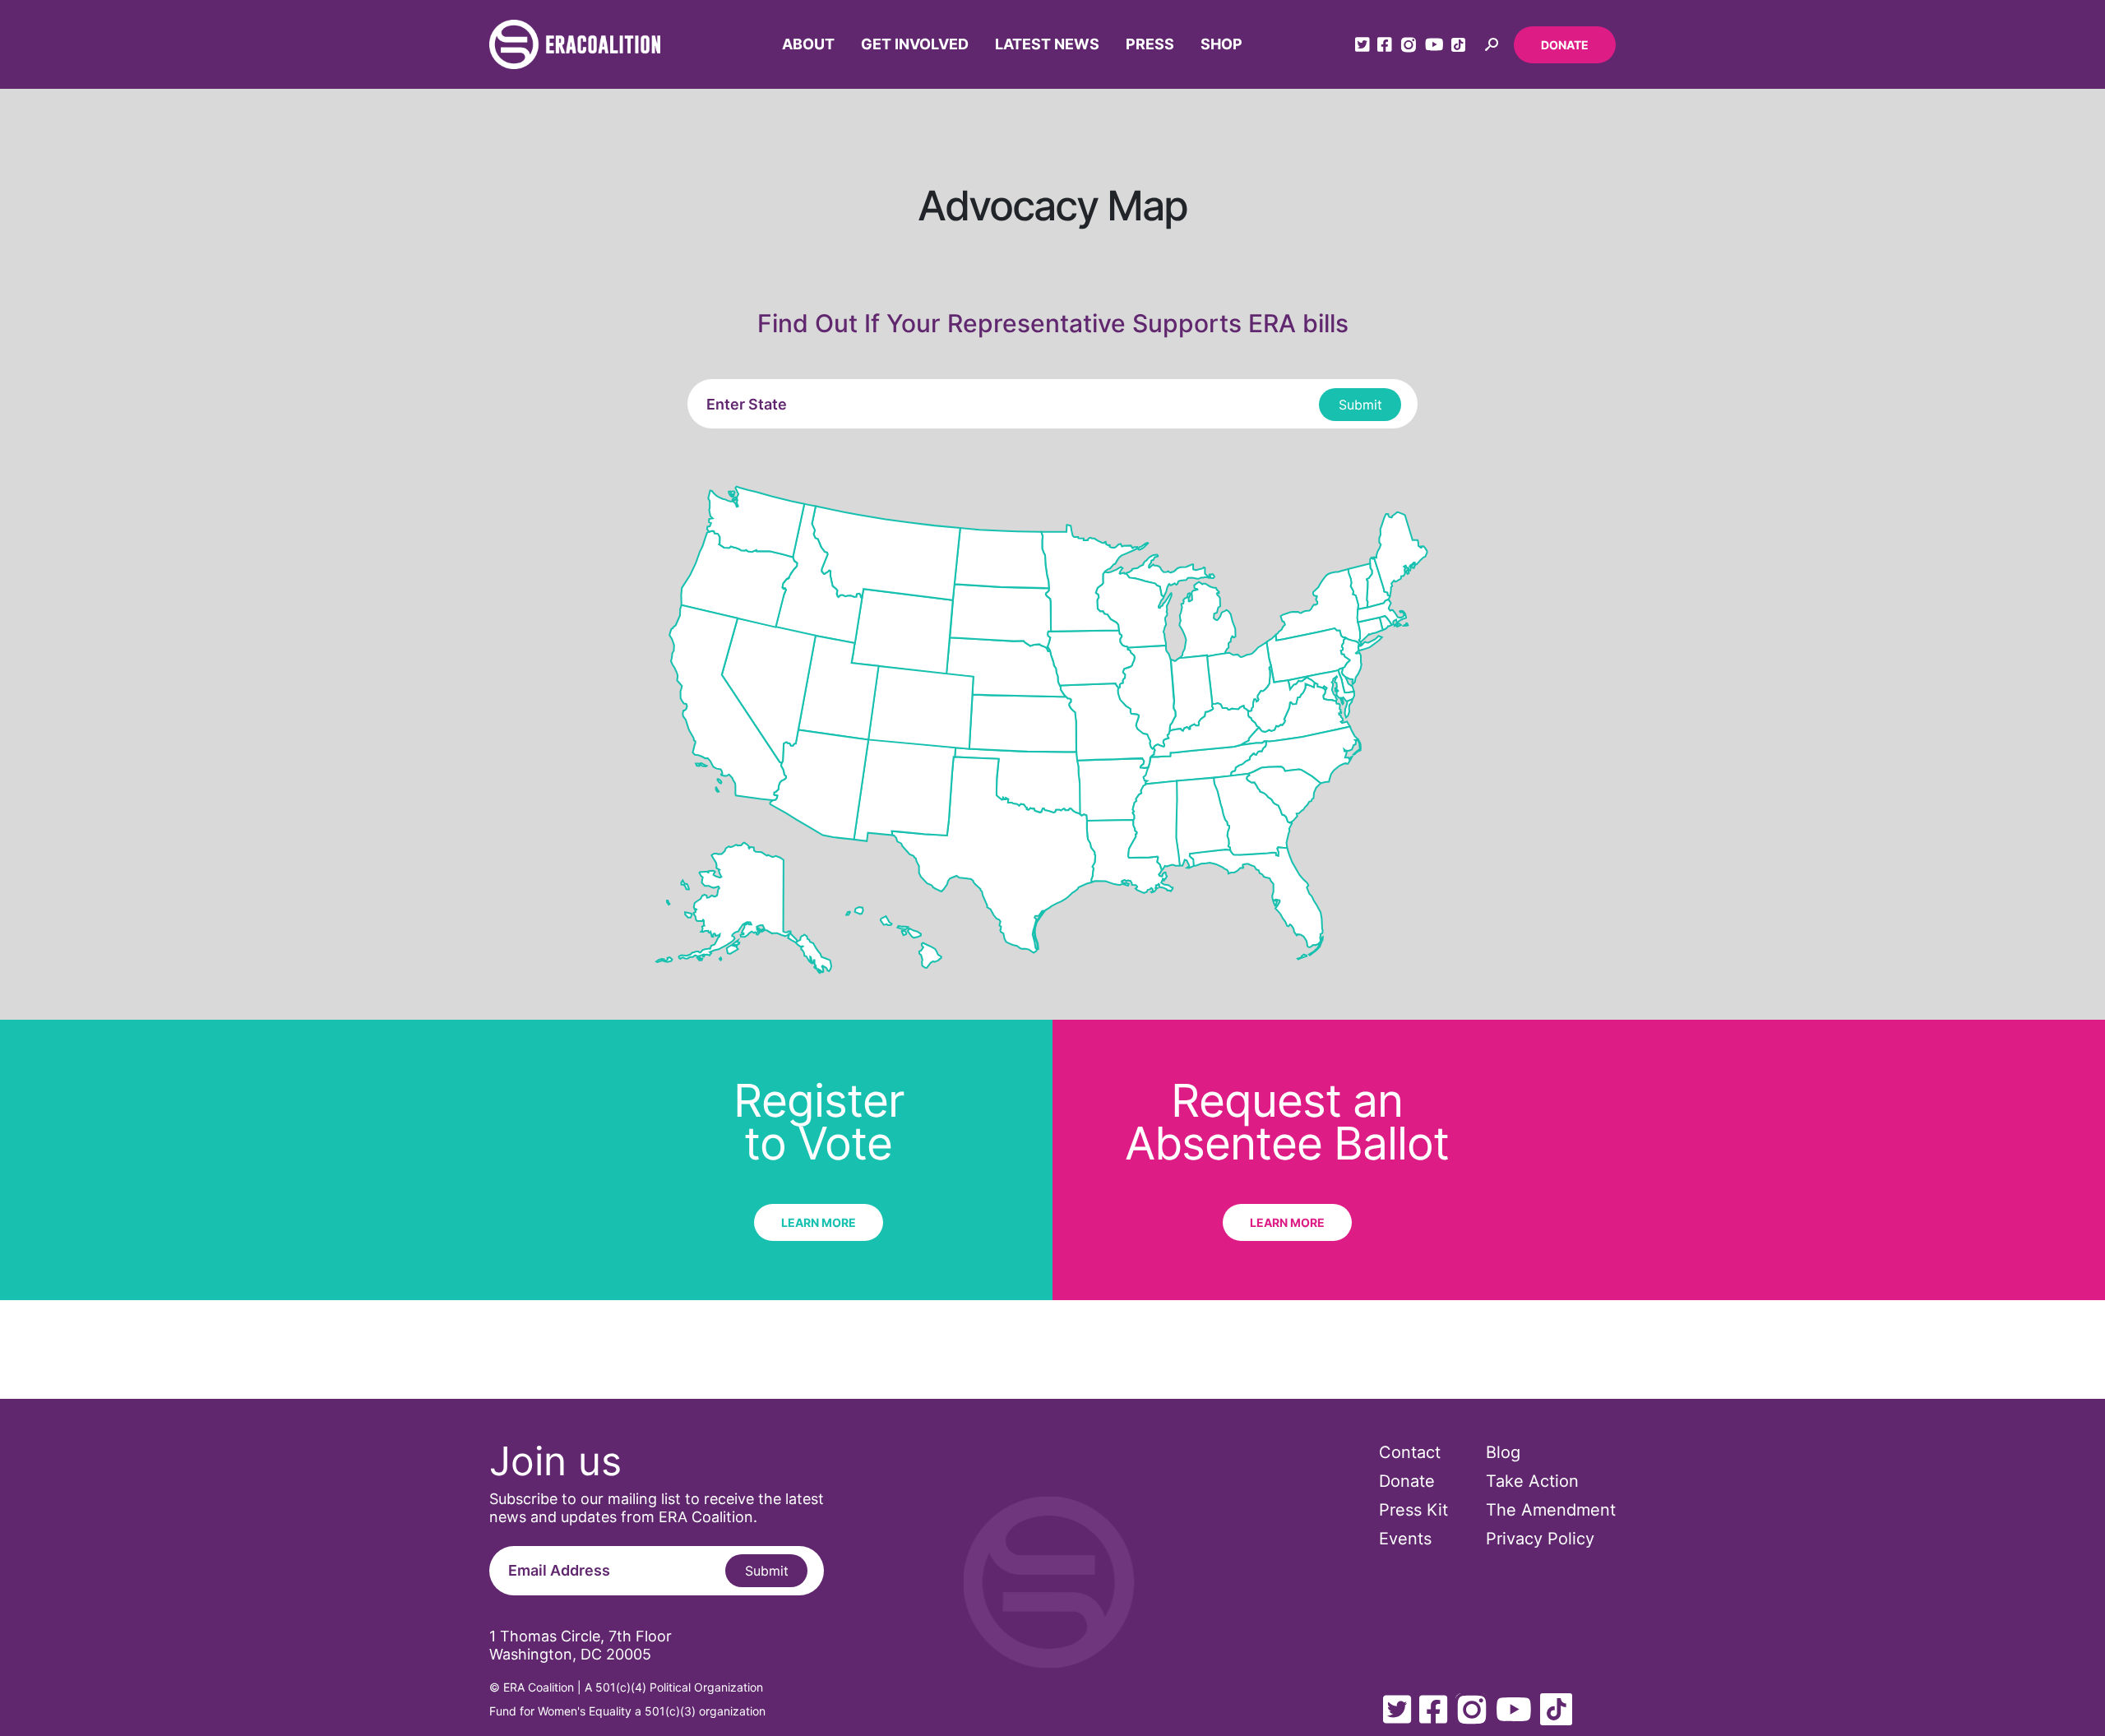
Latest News (1047, 44)
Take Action (1532, 1481)
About (808, 44)
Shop (1221, 44)
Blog (1503, 1452)
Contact (1410, 1452)
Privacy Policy (1540, 1539)
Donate (1565, 45)
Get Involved (915, 44)
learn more (819, 1222)
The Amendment (1551, 1510)
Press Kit (1413, 1510)
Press (1150, 44)
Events (1405, 1539)
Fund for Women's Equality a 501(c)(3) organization (627, 1711)
